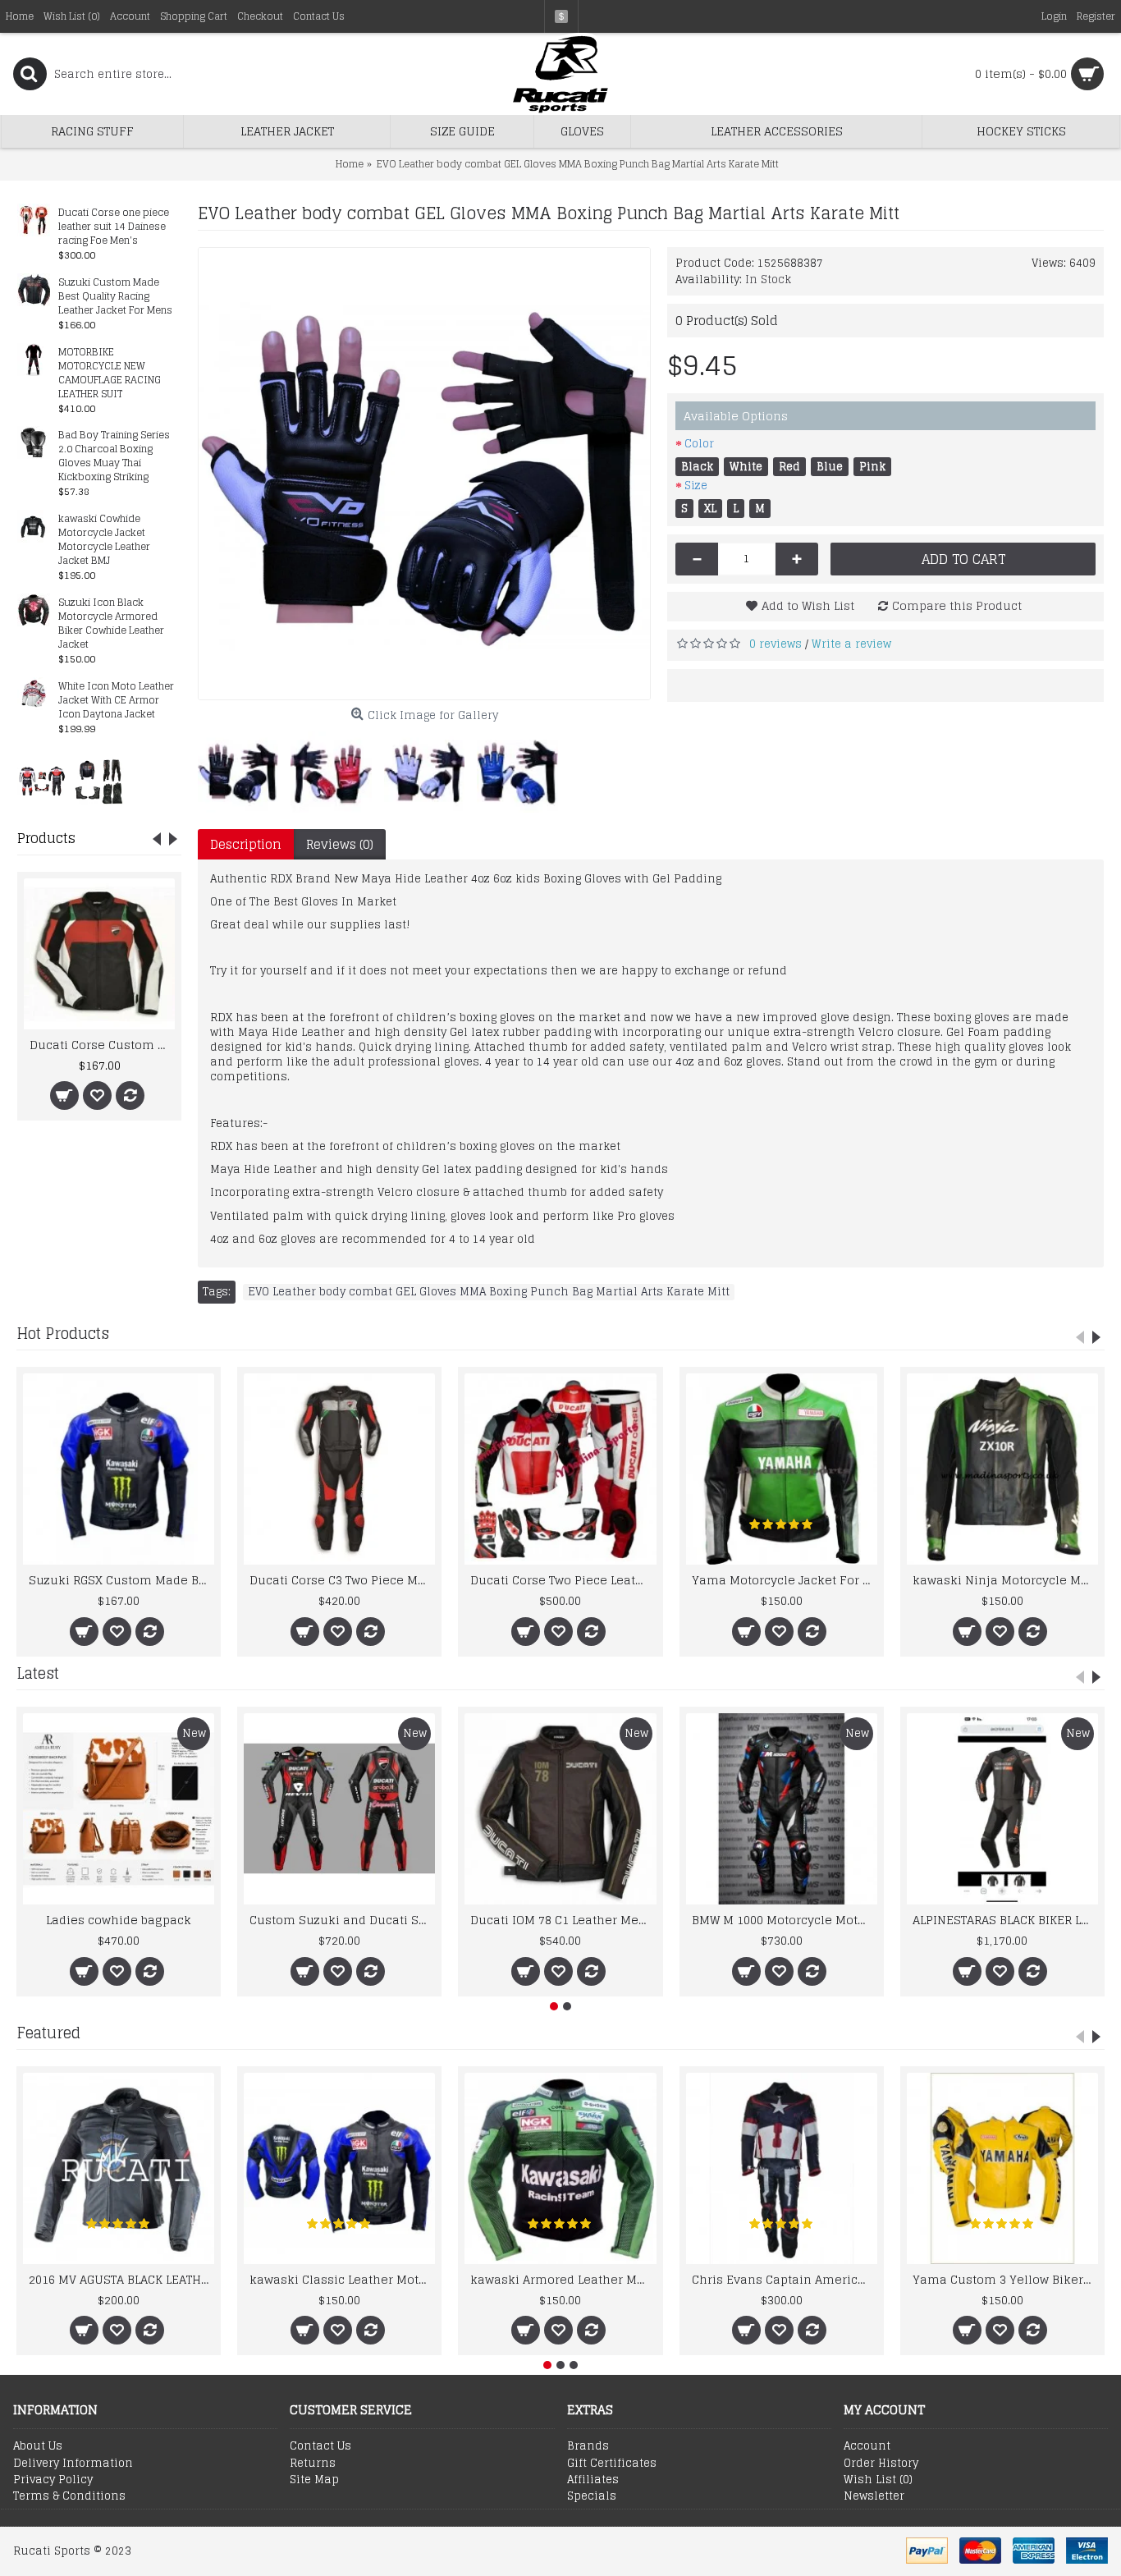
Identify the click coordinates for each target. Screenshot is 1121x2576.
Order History (881, 2464)
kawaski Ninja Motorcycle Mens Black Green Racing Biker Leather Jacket (1005, 1580)
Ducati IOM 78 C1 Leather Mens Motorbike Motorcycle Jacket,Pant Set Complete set (563, 1920)
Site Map (314, 2480)
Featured (48, 2033)
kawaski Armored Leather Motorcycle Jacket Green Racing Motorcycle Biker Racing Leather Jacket (563, 2279)
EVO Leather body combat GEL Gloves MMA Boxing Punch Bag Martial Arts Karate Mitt (489, 1292)
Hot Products (63, 1333)
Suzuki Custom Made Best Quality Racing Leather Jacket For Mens (115, 297)
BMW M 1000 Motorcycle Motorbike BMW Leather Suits (785, 1920)
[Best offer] (42, 781)
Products (46, 838)
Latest (38, 1673)
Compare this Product (957, 605)
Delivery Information (73, 2464)
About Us (38, 2446)
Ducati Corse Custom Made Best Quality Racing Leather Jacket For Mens (102, 1045)
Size (696, 486)
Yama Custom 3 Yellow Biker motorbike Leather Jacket (1005, 2279)
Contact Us (320, 2446)
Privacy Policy (53, 2480)
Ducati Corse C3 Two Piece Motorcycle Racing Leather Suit (342, 1580)
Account (867, 2446)
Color (699, 444)
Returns (313, 2464)
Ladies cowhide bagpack (119, 1920)
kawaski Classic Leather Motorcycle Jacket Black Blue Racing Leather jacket (342, 2279)
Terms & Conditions (69, 2496)
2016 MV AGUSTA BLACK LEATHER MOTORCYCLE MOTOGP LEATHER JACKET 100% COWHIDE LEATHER (121, 2279)
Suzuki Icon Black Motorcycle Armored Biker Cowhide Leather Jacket (111, 624)
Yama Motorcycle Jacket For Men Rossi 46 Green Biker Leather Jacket (785, 1580)
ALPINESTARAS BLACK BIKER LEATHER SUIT (1005, 1920)
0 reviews (776, 644)
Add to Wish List (808, 605)
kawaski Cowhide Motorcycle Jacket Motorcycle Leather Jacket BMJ (104, 540)
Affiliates (593, 2480)
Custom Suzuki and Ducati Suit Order (342, 1920)
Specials (592, 2496)
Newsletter (874, 2496)
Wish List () (878, 2480)
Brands (588, 2446)
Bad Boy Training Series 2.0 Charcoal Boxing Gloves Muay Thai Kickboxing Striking (114, 456)
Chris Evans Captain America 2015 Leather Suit (785, 2279)
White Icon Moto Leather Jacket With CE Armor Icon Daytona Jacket (116, 701)
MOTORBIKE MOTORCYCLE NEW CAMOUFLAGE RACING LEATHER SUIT (110, 374)
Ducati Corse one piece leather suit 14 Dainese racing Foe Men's (114, 227)
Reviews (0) (340, 844)
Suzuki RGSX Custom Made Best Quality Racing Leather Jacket (121, 1580)
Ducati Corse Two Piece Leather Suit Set (563, 1580)
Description (246, 844)
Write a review (851, 644)
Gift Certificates (612, 2464)
